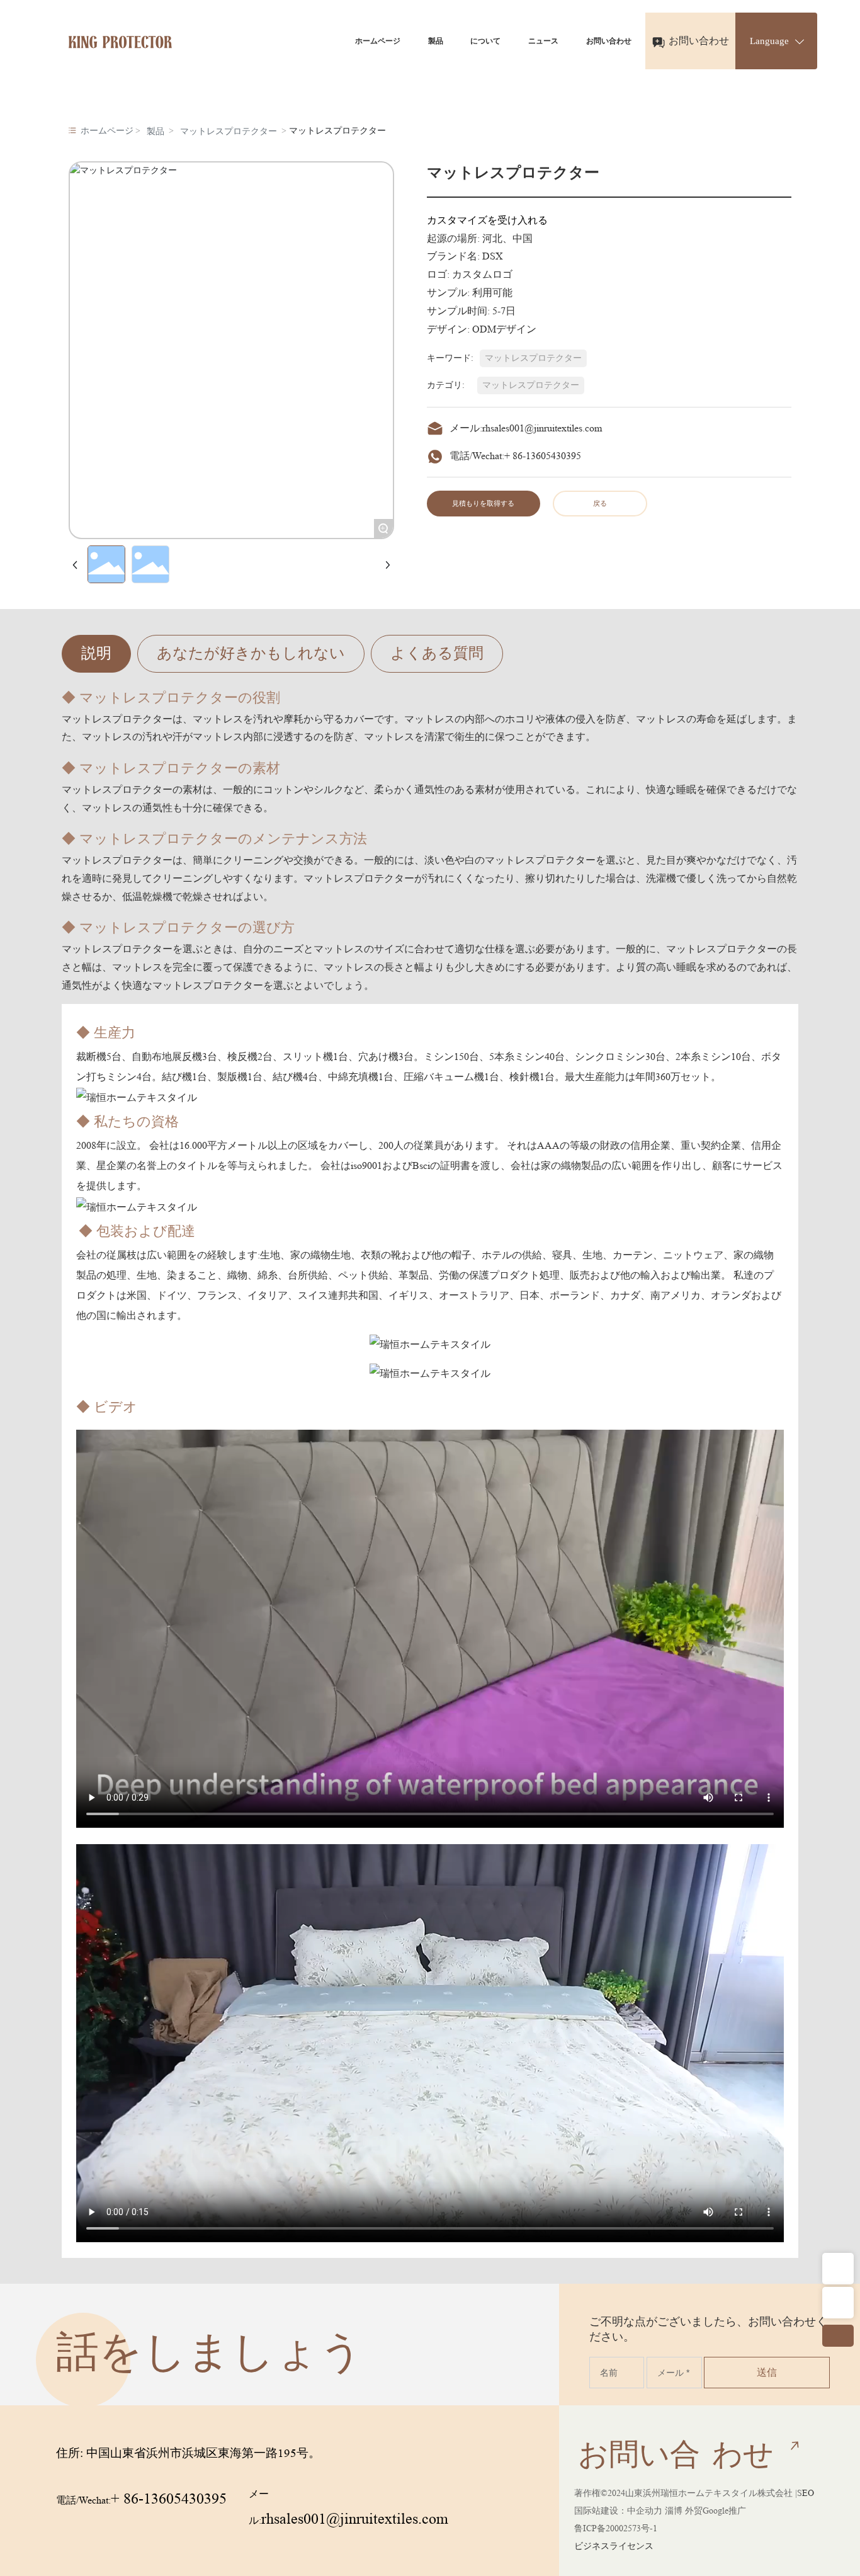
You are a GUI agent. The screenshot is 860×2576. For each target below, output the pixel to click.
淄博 (674, 2510)
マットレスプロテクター (229, 131)
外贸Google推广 (716, 2510)
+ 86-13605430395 (543, 456)
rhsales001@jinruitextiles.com (542, 428)
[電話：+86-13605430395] (838, 2269)
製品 (156, 131)
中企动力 (645, 2510)
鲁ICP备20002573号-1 (616, 2528)
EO (808, 2493)
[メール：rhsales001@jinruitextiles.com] (838, 2303)
